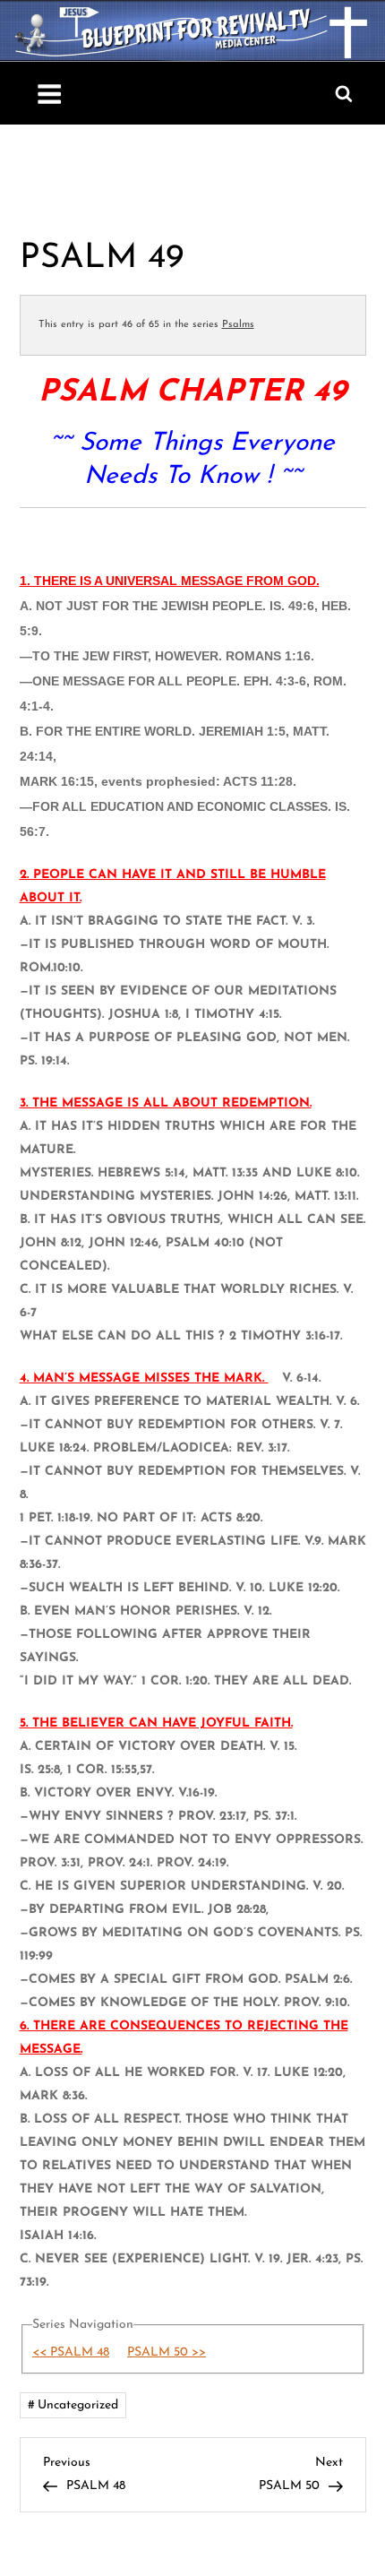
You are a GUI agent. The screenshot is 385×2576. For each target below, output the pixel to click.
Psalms (238, 325)
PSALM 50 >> (167, 2352)
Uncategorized (78, 2405)
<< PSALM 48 (71, 2352)
